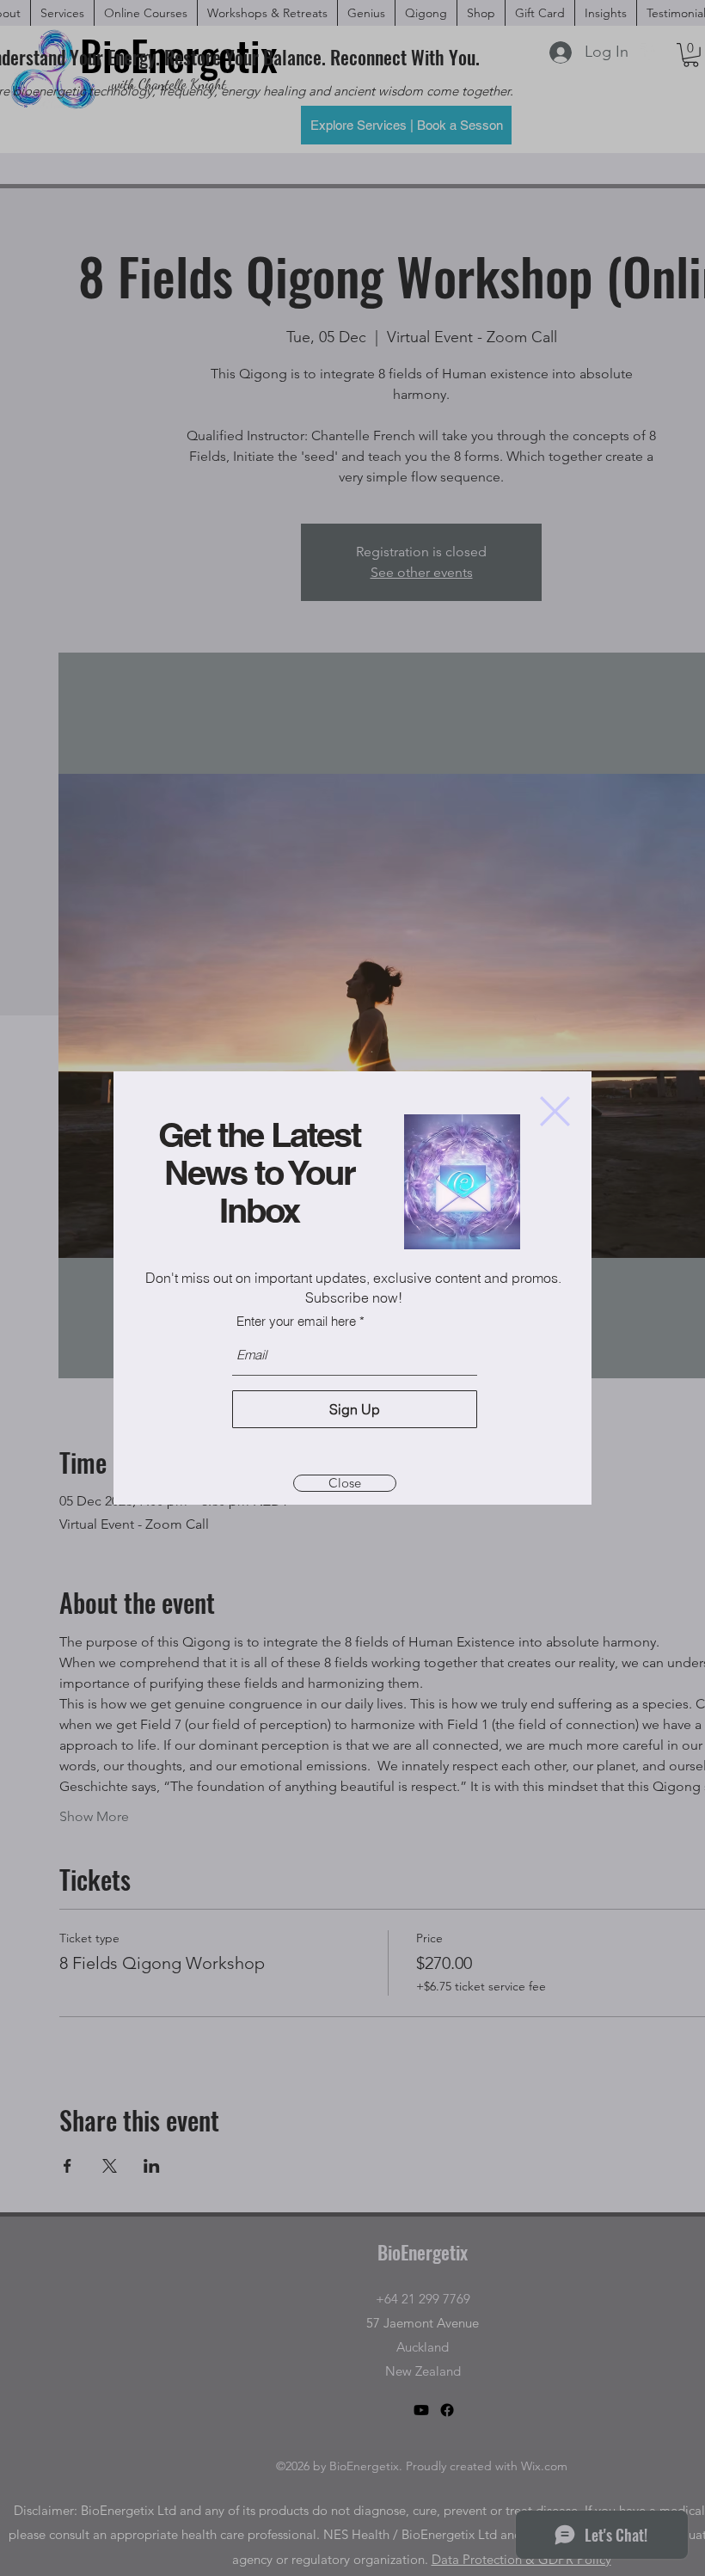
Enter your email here (296, 1321)
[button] (555, 1111)
